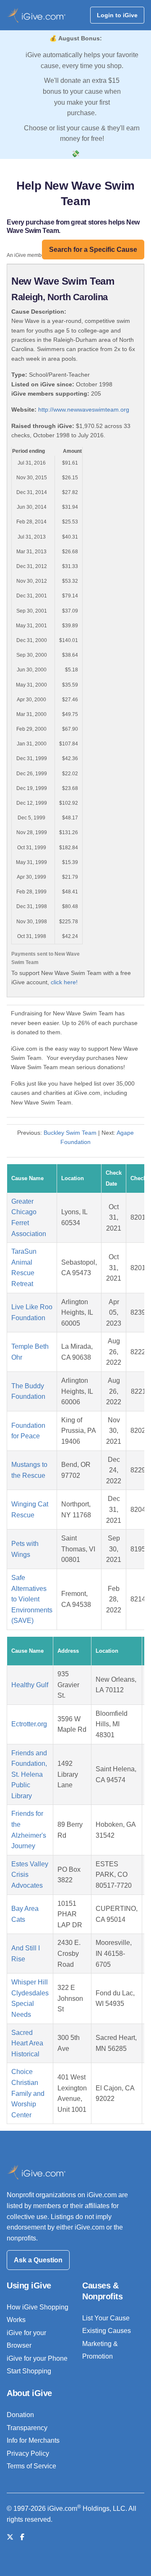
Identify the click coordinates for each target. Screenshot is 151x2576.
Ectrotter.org (29, 1724)
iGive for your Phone (37, 2358)
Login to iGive (117, 15)
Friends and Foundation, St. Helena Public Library (29, 1774)
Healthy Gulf (30, 1685)
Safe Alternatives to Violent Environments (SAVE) (32, 1599)
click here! (64, 982)
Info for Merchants (33, 2440)
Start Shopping (29, 2371)
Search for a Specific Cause (93, 250)
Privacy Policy (28, 2453)
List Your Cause (106, 2318)
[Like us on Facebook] (22, 2537)
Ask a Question (38, 2260)
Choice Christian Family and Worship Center (28, 2093)
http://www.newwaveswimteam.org (84, 410)
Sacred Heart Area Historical (27, 2043)
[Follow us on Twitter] (10, 2537)
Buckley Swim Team (70, 1133)
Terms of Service (31, 2466)
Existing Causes (107, 2331)
